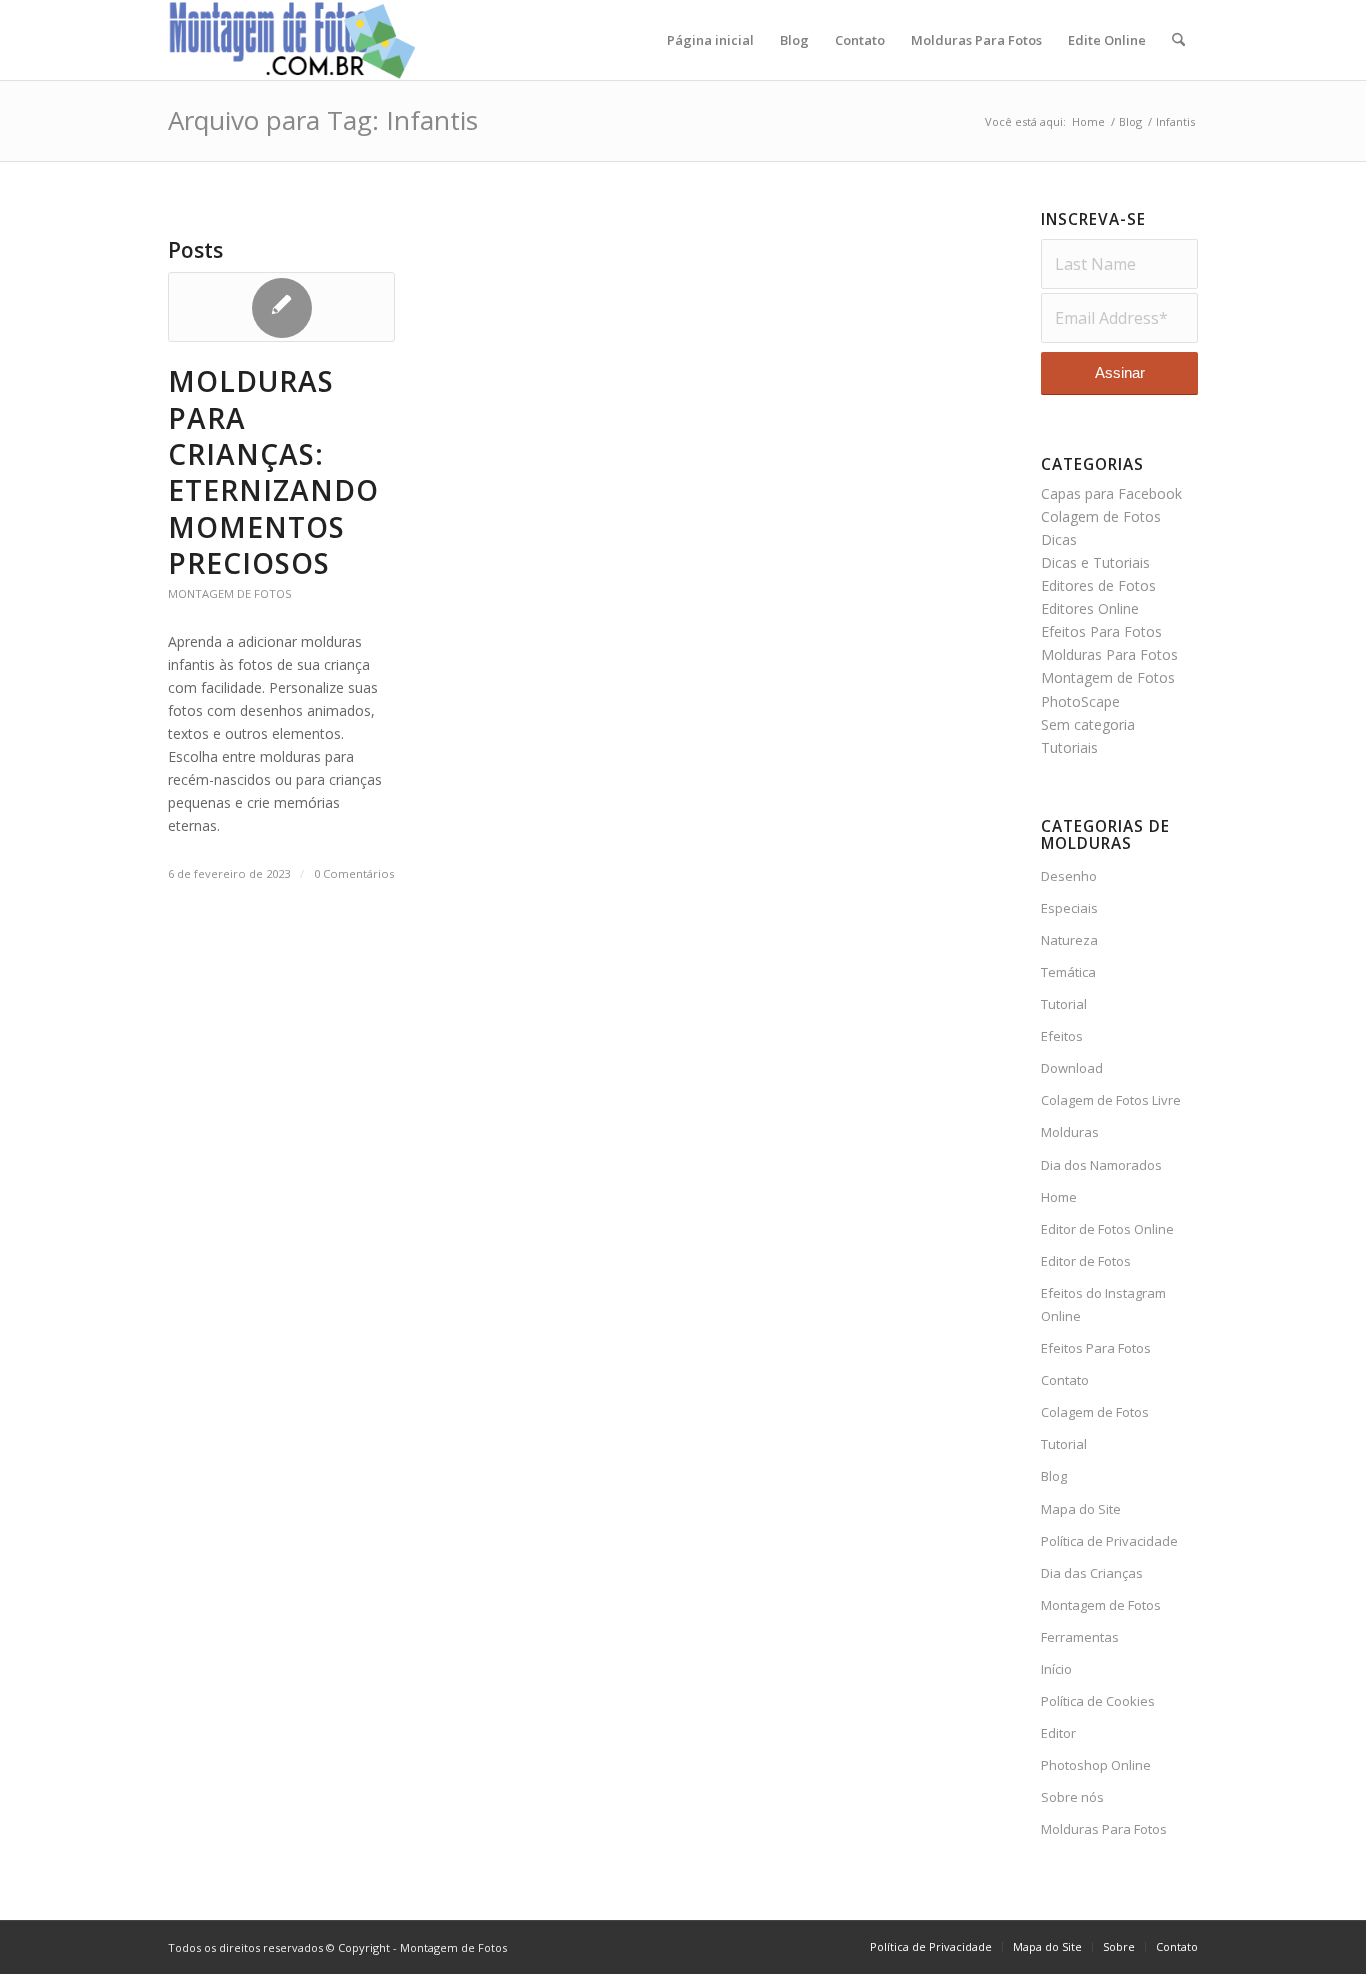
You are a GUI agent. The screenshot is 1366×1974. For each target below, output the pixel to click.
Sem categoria (1088, 724)
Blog (1054, 1476)
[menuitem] (710, 40)
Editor (1058, 1733)
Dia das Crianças (1092, 1573)
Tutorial (1064, 1004)
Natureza (1069, 940)
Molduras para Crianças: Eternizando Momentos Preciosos (273, 472)
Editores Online (1090, 608)
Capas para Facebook (1111, 493)
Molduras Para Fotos (1109, 654)
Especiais (1069, 908)
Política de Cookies (1098, 1701)
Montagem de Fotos (230, 593)
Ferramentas (1080, 1637)
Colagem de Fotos (1101, 516)
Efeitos (1062, 1036)
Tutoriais (1069, 747)
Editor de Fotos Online (1107, 1229)
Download (1072, 1068)
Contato (1065, 1380)
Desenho (1069, 876)
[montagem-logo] (293, 40)
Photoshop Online (1096, 1765)
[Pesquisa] (1178, 40)
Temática (1068, 972)
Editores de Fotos (1098, 585)
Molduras (1070, 1132)
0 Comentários (354, 873)
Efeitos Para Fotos (1101, 631)
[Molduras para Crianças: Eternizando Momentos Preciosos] (281, 307)
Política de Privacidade (1109, 1541)
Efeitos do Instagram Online (1103, 1304)
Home (1059, 1197)
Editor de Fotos (1086, 1261)
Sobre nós (1072, 1797)
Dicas (1059, 539)
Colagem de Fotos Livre (1111, 1100)
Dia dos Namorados (1101, 1165)
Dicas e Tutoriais (1095, 562)
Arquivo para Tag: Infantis (323, 120)
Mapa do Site (1081, 1509)
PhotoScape (1080, 701)
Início (1056, 1669)
